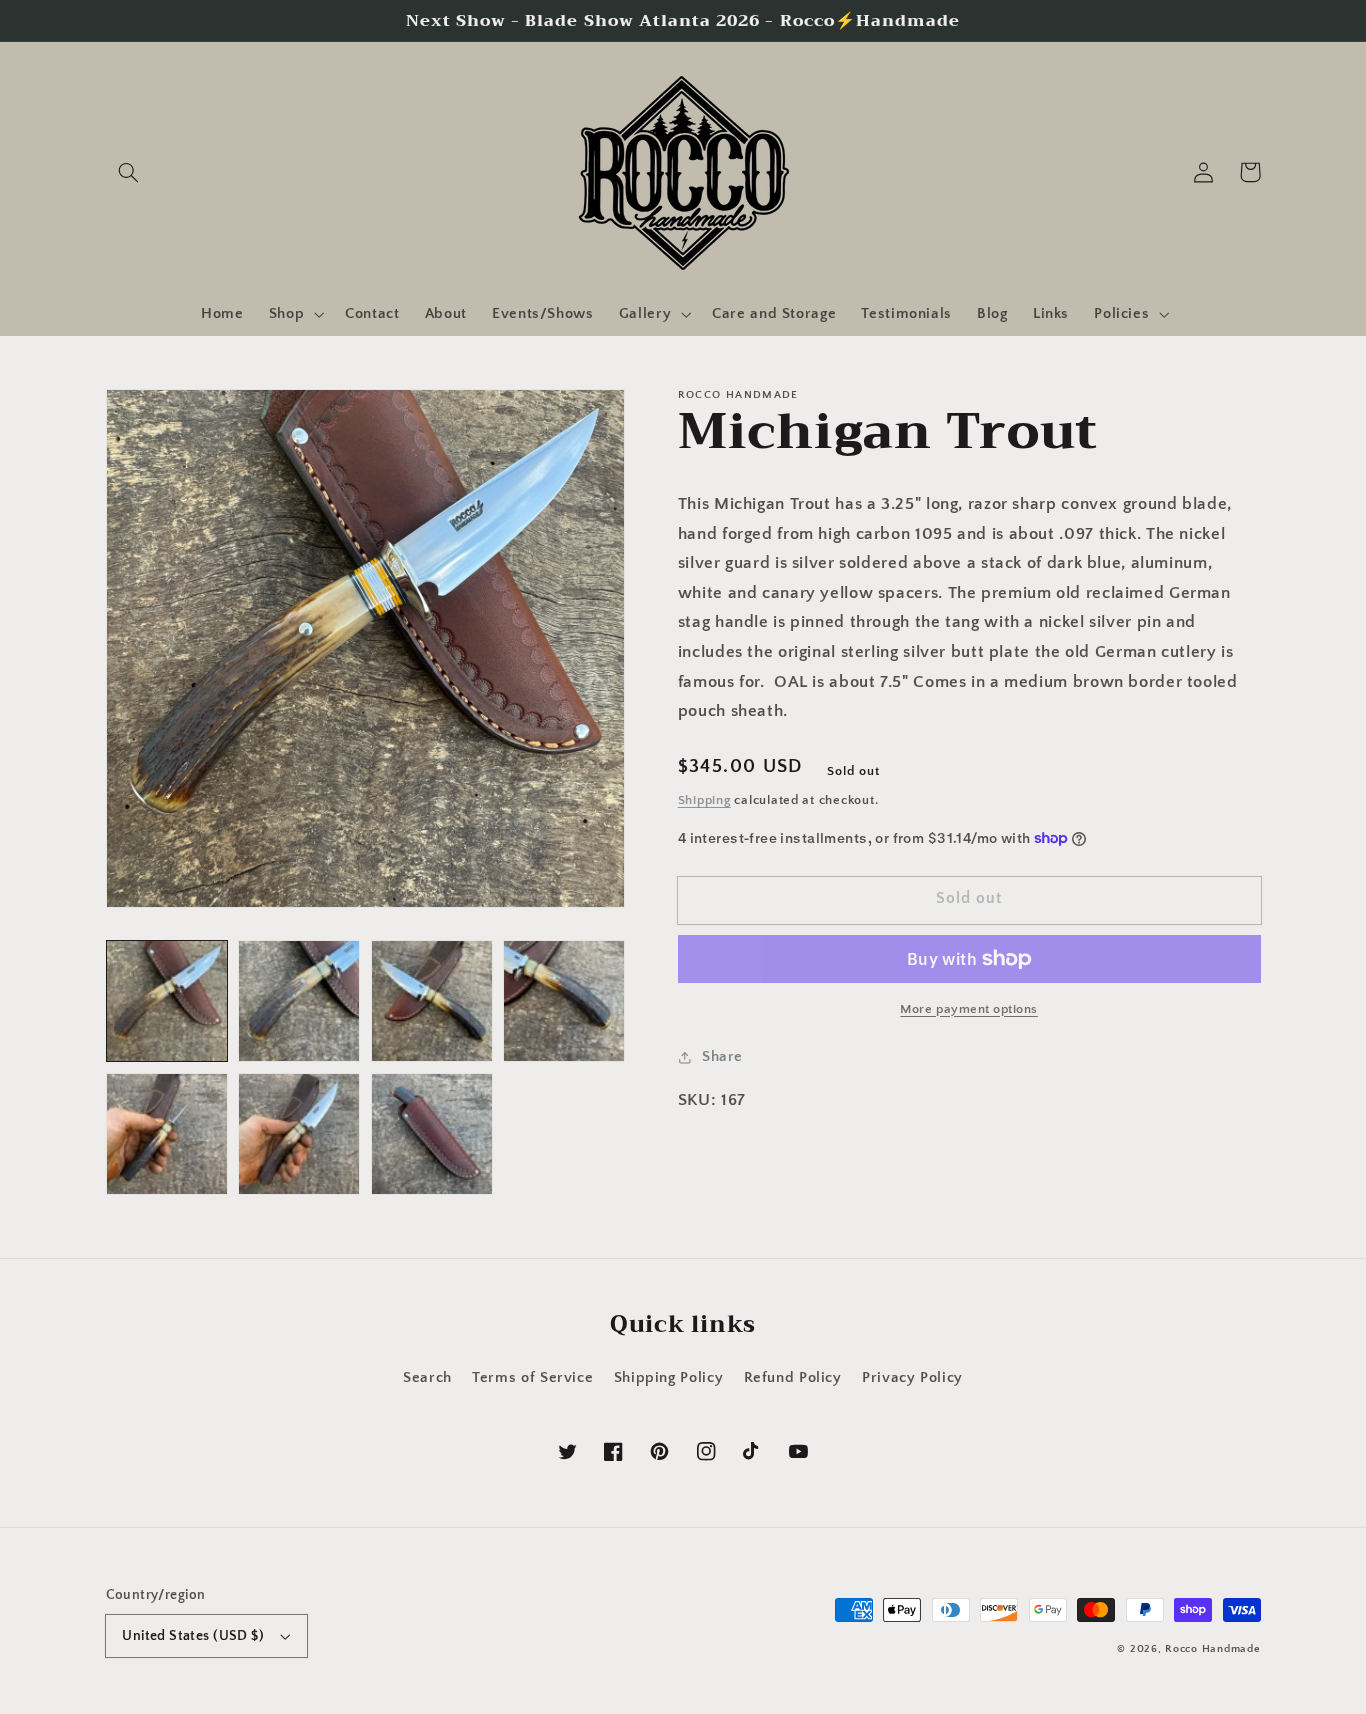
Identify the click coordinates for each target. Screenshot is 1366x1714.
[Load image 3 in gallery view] (432, 1001)
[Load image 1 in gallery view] (167, 1001)
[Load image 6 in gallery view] (299, 1134)
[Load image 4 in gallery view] (564, 1001)
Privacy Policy (912, 1378)
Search (427, 1378)
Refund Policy (793, 1378)
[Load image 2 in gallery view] (299, 1001)
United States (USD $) (193, 1636)
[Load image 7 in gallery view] (432, 1134)
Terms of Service (532, 1378)
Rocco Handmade (1212, 1649)
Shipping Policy (668, 1378)
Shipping (704, 800)
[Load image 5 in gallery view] (167, 1134)
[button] (129, 172)
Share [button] (722, 1057)
